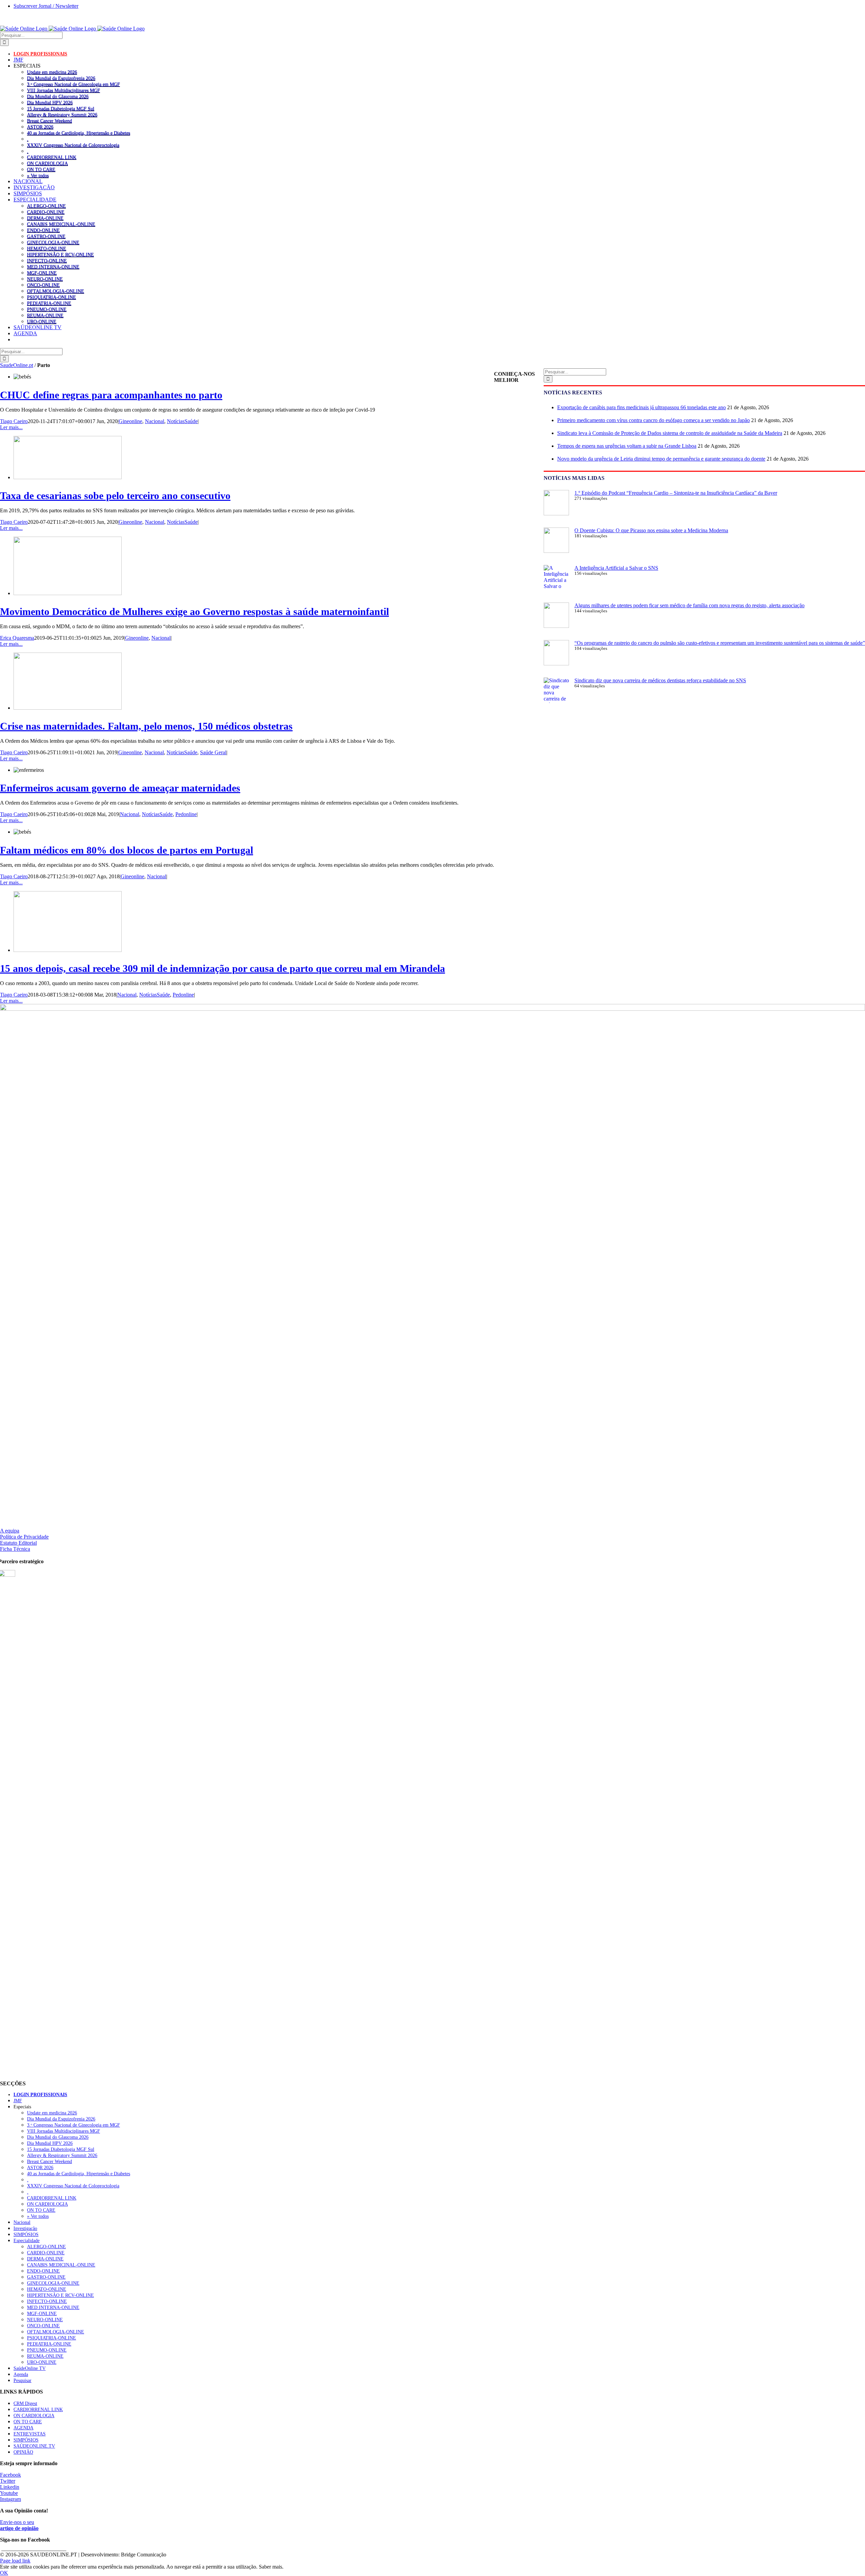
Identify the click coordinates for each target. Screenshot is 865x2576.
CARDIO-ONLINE (46, 212)
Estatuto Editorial (18, 1543)
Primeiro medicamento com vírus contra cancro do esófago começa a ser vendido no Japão (653, 420)
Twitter (8, 2481)
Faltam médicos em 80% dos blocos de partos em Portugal (127, 850)
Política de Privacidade (24, 1537)
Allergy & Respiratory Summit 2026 (62, 115)
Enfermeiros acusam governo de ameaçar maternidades (120, 788)
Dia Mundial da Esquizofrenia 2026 (61, 78)
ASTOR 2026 (40, 127)
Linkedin (10, 2487)
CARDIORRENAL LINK (52, 157)
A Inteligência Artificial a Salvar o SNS (616, 568)
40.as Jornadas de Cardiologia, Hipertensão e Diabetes (79, 133)
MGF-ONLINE (42, 273)
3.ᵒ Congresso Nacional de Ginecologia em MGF (73, 84)
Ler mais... (11, 427)
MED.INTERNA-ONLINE (53, 267)
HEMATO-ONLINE (47, 248)
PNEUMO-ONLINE (47, 309)
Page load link (15, 2561)
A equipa (10, 1531)
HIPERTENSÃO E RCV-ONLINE (60, 254)
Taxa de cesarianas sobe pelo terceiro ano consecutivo (115, 496)
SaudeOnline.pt (17, 365)
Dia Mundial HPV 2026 (50, 102)
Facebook (10, 2475)
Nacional (155, 421)
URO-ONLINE (42, 321)
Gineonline (130, 421)
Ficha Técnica (15, 1549)
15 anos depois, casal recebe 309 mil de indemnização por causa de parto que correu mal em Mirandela (223, 968)
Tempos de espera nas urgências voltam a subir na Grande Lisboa (627, 446)
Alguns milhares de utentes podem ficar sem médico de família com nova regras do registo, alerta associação (689, 605)
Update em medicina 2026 (52, 72)
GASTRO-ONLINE (46, 236)
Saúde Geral (213, 752)
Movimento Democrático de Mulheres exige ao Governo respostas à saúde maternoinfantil (194, 611)
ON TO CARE (41, 169)
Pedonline (186, 814)
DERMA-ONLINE (45, 218)
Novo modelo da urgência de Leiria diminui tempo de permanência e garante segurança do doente (661, 459)
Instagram (10, 2499)
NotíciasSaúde (182, 421)
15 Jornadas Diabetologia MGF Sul (61, 108)
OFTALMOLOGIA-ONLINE (56, 291)
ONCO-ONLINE (43, 285)
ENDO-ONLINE (43, 230)
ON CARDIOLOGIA (47, 163)
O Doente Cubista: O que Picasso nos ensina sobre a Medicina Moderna (651, 530)
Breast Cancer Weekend (50, 121)
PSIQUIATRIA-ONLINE (52, 297)
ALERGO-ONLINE (46, 206)
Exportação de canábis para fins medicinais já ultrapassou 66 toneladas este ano (641, 407)
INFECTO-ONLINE (47, 261)
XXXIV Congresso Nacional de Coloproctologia (73, 145)
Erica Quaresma (17, 638)
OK (4, 2573)
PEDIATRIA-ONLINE (49, 303)
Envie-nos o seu (19, 2525)
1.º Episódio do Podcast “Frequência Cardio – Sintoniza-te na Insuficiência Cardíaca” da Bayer (676, 493)
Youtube (9, 2493)
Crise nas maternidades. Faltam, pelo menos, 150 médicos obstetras (146, 726)
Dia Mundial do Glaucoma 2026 (58, 96)
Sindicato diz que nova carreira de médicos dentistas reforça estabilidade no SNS (660, 680)
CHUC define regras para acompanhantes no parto (111, 395)
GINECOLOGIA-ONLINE (53, 242)
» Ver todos (38, 175)
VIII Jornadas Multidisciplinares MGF (64, 90)
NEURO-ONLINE (45, 279)
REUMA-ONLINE (45, 315)
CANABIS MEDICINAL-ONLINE (61, 224)
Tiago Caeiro (14, 421)
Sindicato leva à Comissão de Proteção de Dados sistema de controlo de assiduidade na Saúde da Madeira (670, 433)
